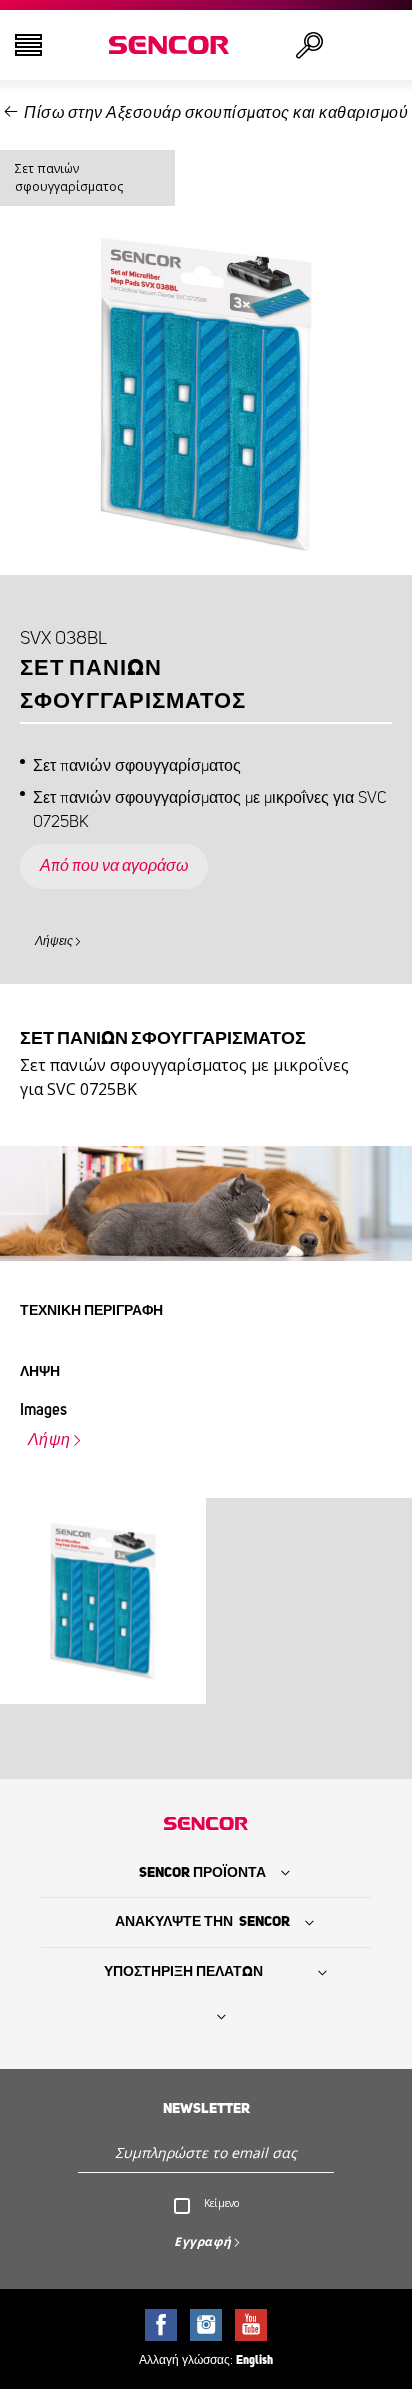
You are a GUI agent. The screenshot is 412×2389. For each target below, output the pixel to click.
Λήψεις (54, 941)
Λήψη (49, 1440)
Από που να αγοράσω (114, 866)
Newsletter (206, 2109)
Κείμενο (221, 2203)
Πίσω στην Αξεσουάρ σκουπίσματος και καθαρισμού (216, 113)
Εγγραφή (203, 2241)
